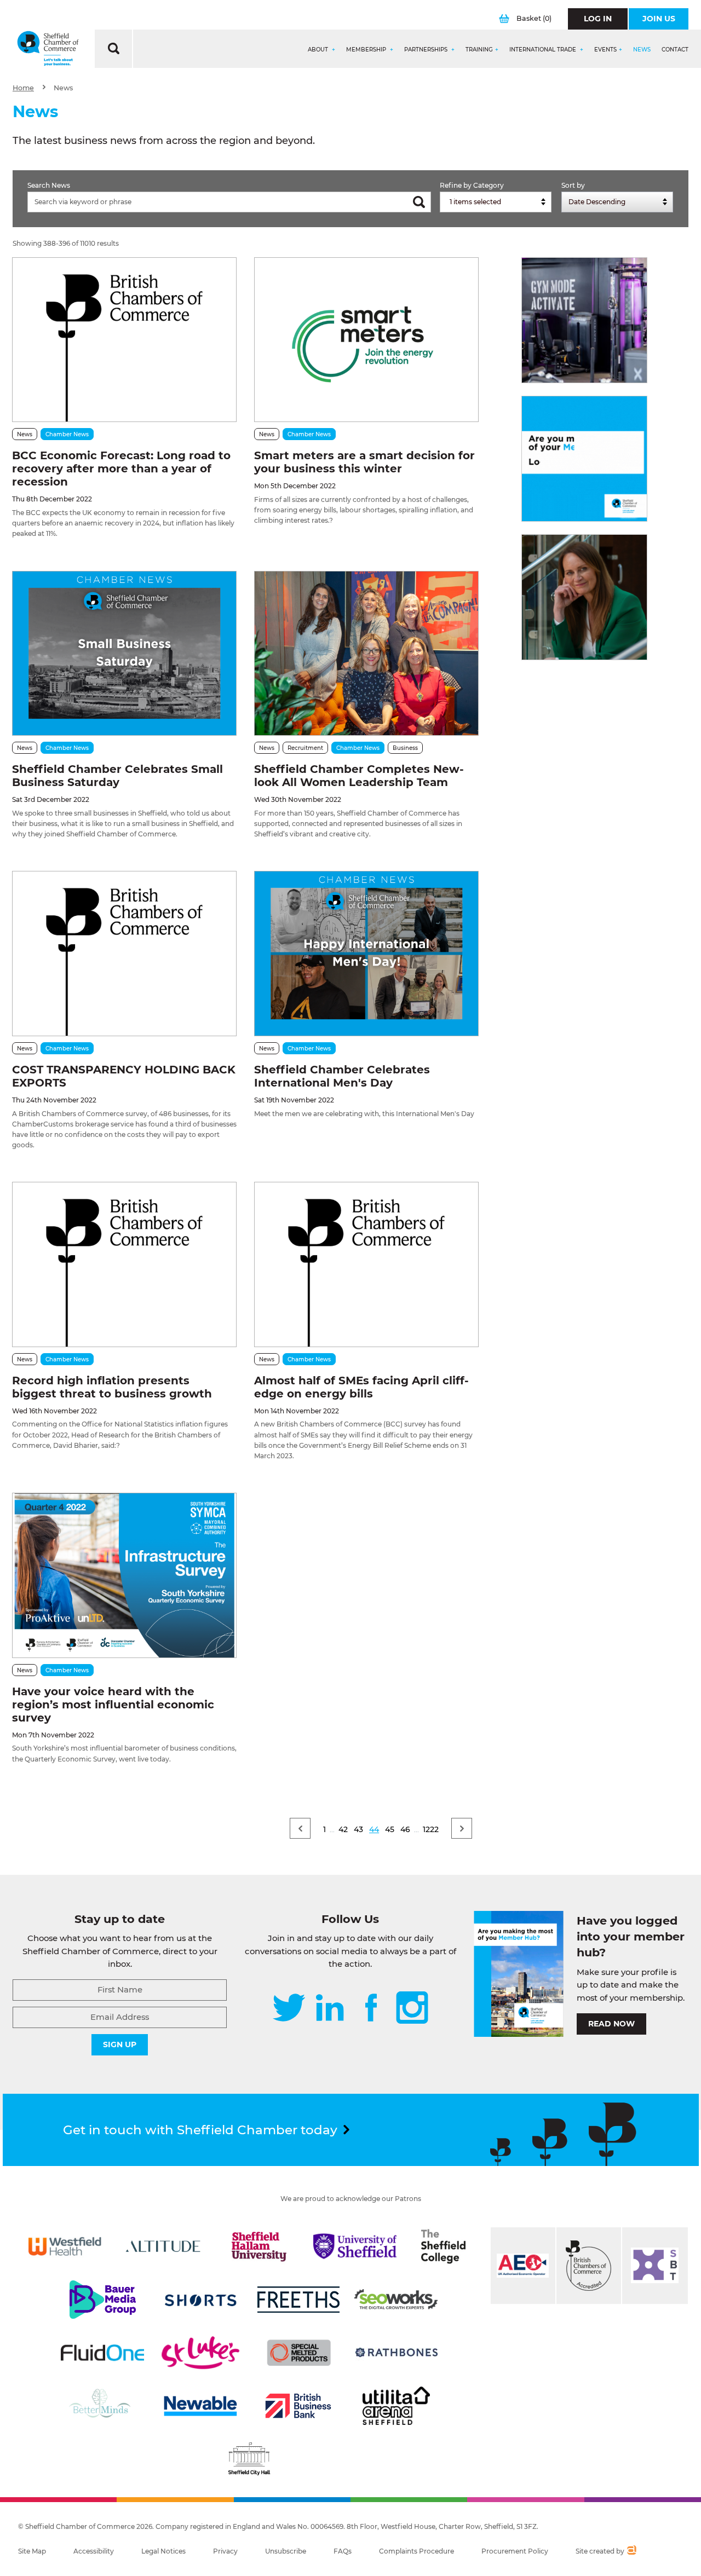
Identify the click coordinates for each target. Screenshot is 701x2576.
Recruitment (305, 748)
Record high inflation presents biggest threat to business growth (112, 1387)
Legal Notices (163, 2551)
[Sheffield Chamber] (48, 49)
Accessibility (94, 2551)
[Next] (462, 1828)
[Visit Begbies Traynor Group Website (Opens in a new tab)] (589, 2266)
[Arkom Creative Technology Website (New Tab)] (631, 2551)
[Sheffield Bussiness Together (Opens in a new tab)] (655, 2266)
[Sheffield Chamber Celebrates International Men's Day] (366, 953)
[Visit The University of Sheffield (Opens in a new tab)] (355, 2246)
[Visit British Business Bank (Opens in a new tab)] (298, 2406)
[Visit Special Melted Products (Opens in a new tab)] (299, 2353)
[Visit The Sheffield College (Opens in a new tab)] (443, 2246)
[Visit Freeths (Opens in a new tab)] (298, 2300)
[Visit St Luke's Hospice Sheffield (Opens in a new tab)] (200, 2353)
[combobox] (496, 202)
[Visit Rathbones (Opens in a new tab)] (397, 2353)
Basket (534, 18)
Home (23, 88)
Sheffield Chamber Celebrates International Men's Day (342, 1076)
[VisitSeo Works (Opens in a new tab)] (396, 2300)
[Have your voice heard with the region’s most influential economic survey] (124, 1575)
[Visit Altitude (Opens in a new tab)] (163, 2246)
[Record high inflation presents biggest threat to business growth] (124, 1264)
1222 (431, 1829)
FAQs (343, 2551)
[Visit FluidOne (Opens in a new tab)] (102, 2353)
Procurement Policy (515, 2551)
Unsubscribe (286, 2551)
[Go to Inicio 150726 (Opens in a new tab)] (584, 597)
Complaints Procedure (416, 2551)
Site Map (32, 2551)
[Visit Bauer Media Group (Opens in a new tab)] (102, 2300)
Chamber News (67, 434)
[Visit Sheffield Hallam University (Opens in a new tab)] (259, 2246)
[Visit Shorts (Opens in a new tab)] (200, 2300)
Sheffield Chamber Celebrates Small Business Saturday (117, 776)
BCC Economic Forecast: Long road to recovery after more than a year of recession (121, 469)
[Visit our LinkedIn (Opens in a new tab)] (330, 2009)
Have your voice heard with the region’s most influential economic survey (113, 1705)
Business (405, 748)
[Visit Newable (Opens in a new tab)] (200, 2406)
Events (605, 50)
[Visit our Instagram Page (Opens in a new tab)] (412, 2009)
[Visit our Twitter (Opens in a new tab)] (289, 2009)
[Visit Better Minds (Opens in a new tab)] (102, 2406)
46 (405, 1829)
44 (374, 1829)
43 (358, 1829)
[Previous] (300, 1828)
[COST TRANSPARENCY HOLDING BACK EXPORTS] (124, 953)
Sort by (573, 185)
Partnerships (427, 50)
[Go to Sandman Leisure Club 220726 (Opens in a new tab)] (584, 320)
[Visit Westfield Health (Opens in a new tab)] (65, 2246)
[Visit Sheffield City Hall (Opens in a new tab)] (249, 2459)
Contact (675, 50)
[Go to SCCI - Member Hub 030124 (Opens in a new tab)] (584, 459)
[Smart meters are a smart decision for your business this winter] (366, 340)
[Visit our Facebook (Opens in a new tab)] (371, 2009)
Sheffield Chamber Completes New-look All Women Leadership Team (359, 776)
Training (479, 50)
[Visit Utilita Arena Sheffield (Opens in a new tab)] (397, 2406)
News (642, 50)
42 (343, 1829)
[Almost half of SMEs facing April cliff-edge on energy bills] (366, 1264)
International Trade (544, 50)
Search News (49, 185)
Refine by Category (472, 185)
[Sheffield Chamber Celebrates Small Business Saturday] (124, 653)
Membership (367, 50)
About (319, 50)
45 (390, 1829)
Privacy (225, 2551)
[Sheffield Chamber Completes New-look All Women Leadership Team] (366, 653)
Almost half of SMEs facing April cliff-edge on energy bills (361, 1387)
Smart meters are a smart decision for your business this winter (364, 462)
